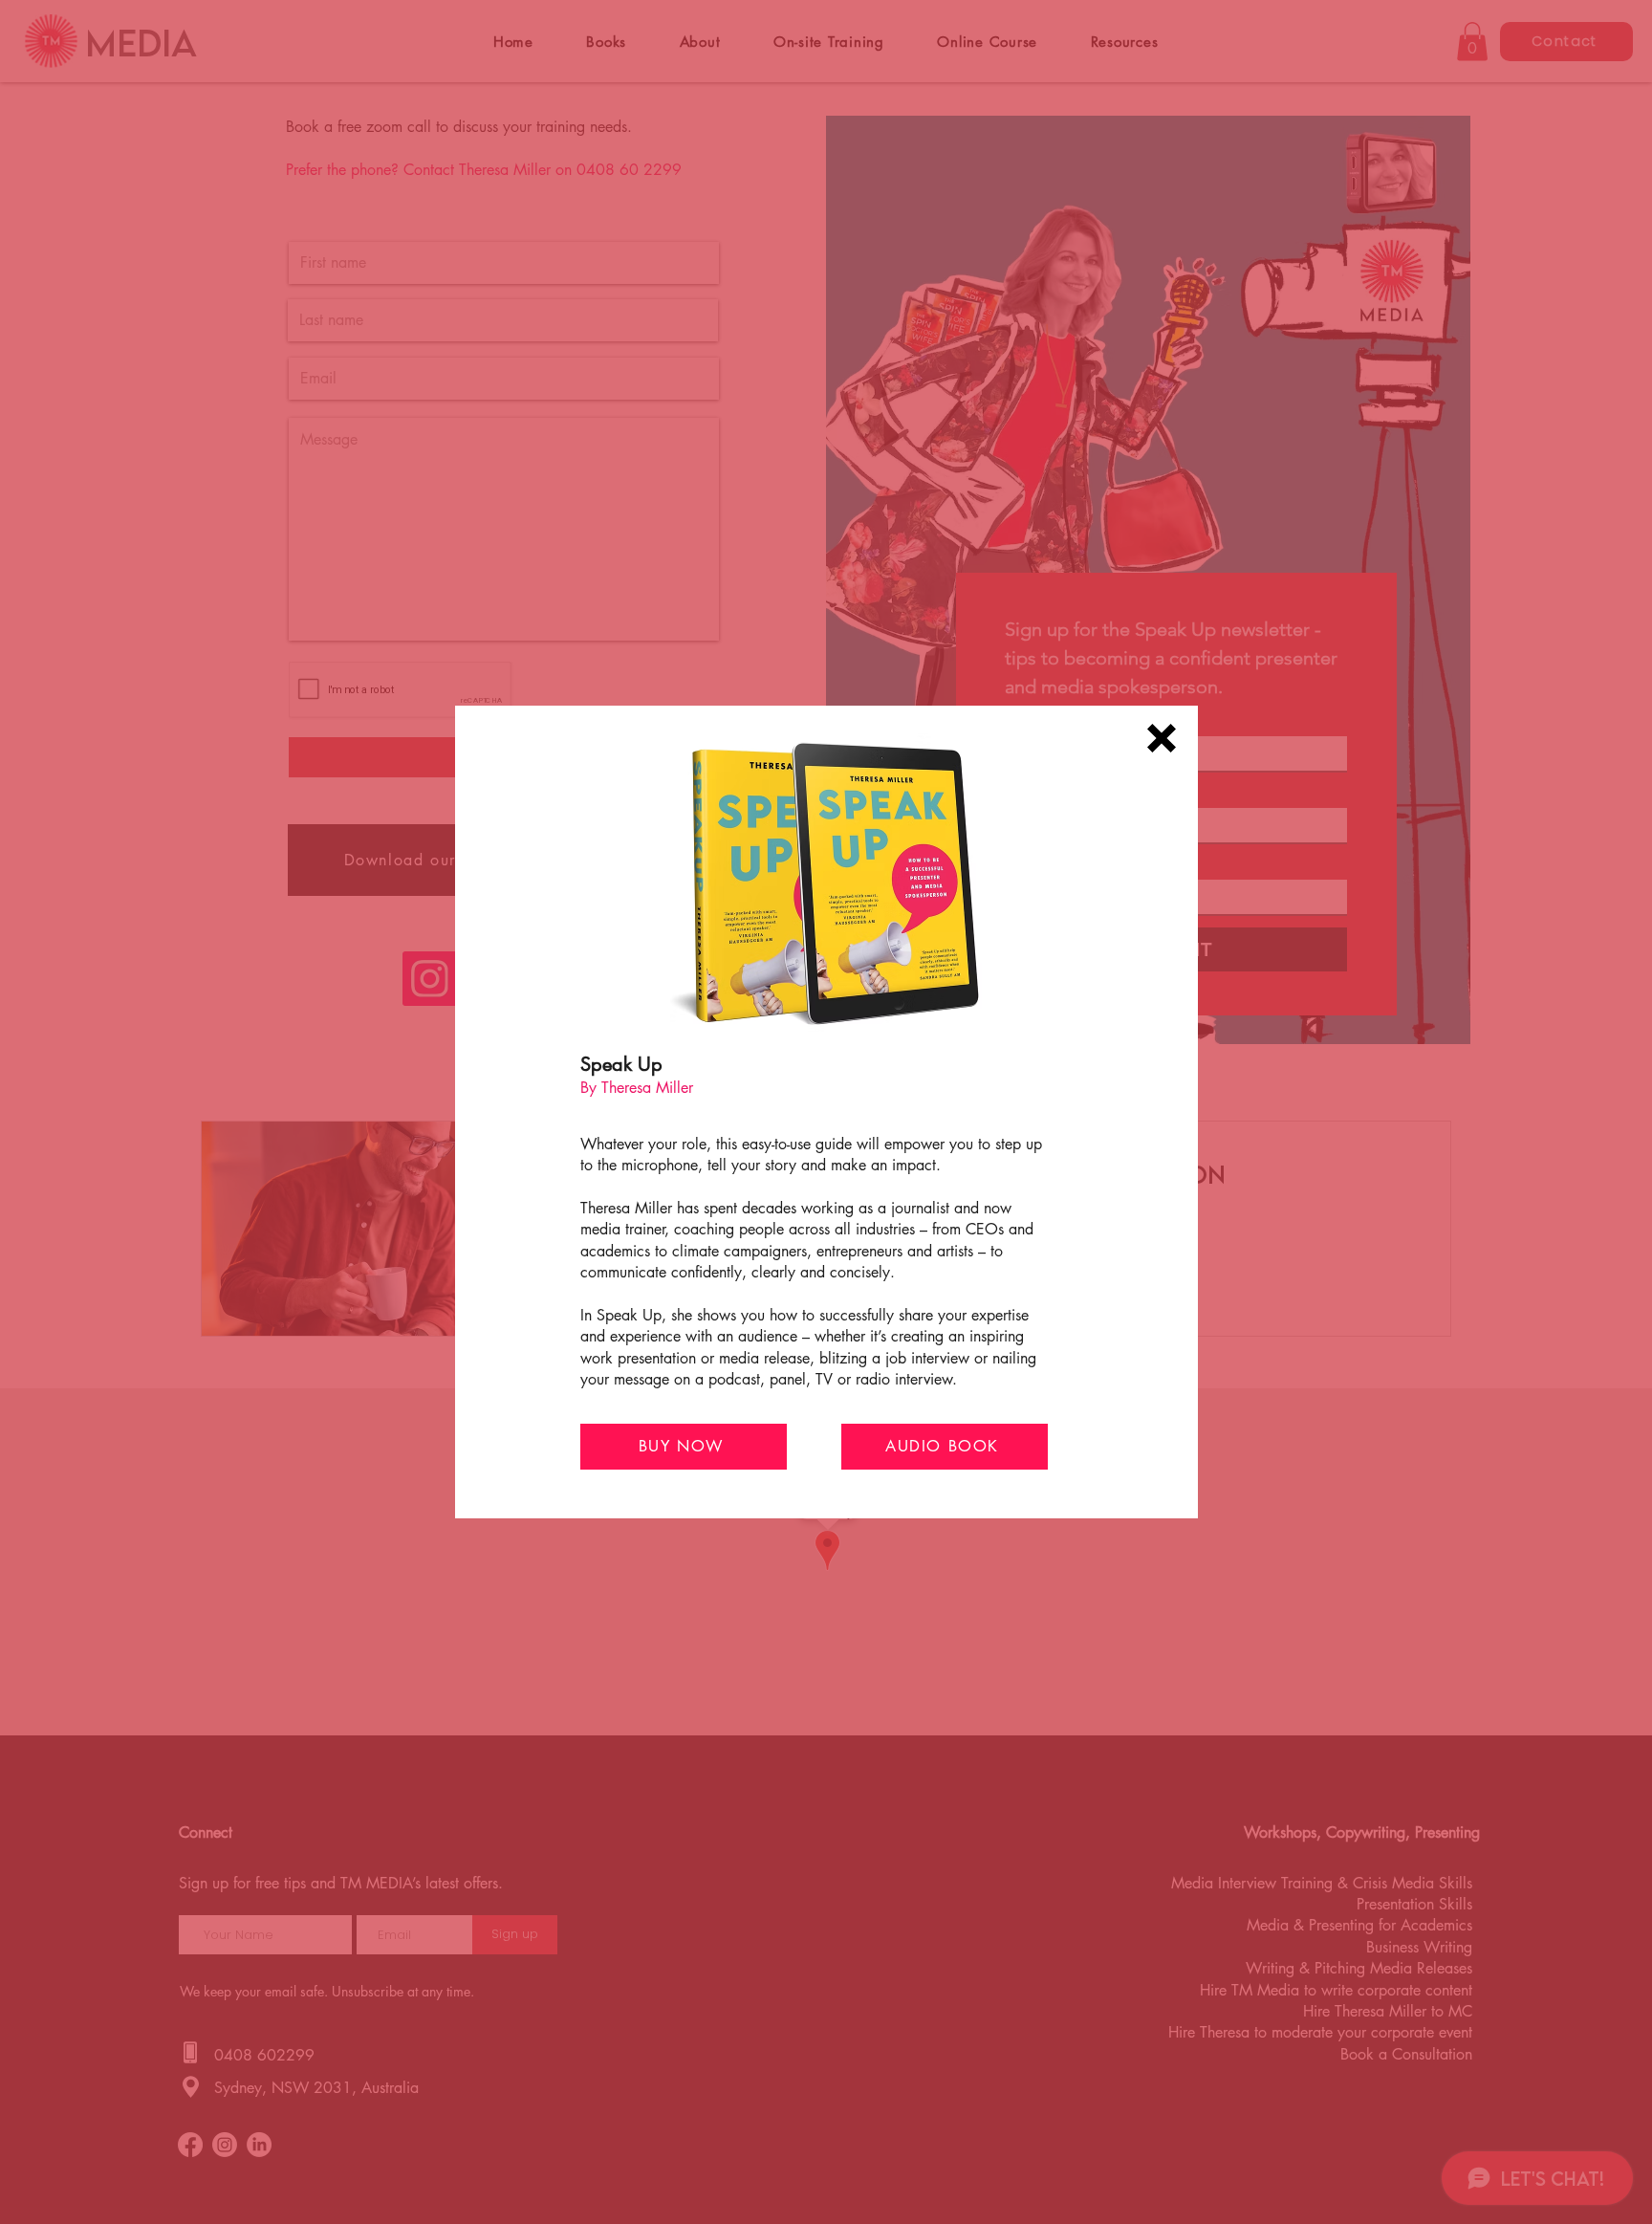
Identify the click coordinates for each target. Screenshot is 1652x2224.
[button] (1162, 738)
